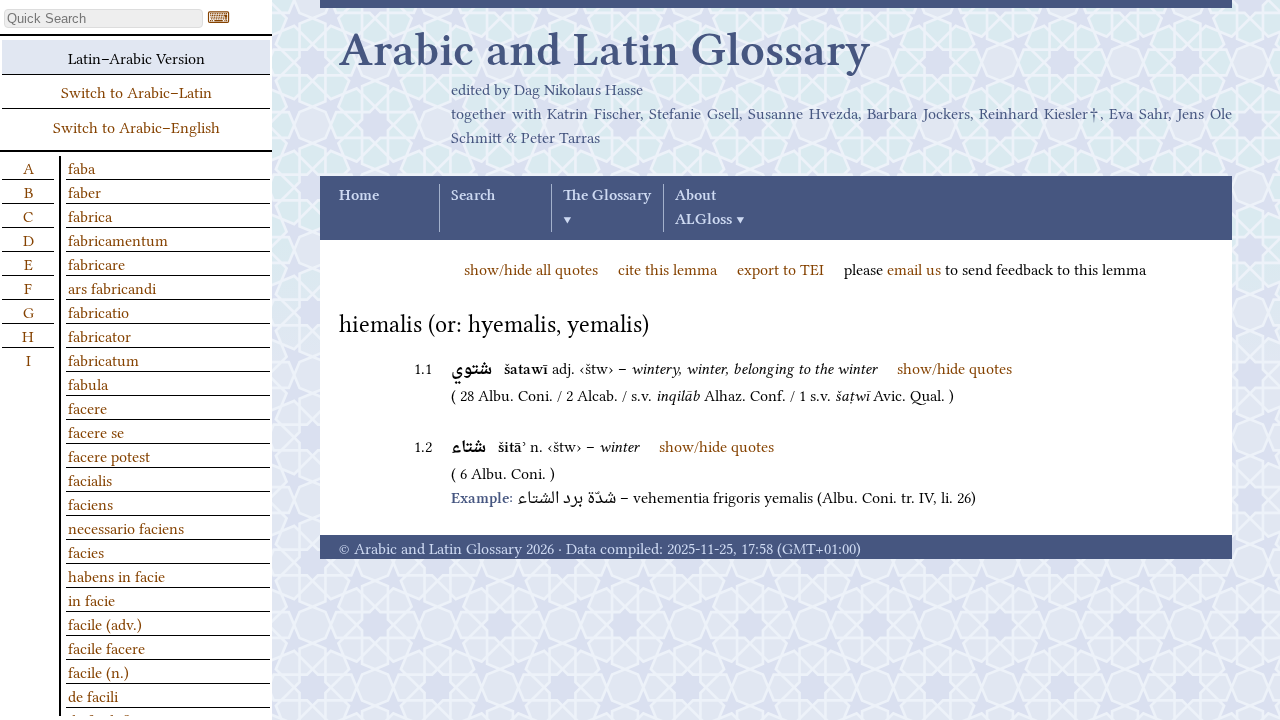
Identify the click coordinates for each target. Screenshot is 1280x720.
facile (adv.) (105, 623)
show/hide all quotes (531, 268)
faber (84, 191)
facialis (90, 479)
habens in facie (116, 575)
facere (87, 407)
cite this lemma (667, 268)
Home (359, 196)
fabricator (99, 335)
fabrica (90, 215)
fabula (88, 383)
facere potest (109, 455)
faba (81, 167)
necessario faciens (126, 527)
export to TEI (780, 268)
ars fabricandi (112, 287)
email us (914, 268)
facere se (96, 431)
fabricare (96, 263)
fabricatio (98, 311)
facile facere (106, 647)
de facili (93, 695)
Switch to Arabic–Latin (136, 91)
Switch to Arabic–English (136, 126)
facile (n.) (98, 671)
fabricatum (103, 359)
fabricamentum (118, 239)
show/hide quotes (954, 367)
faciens (90, 503)
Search (473, 196)
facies (86, 551)
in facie (91, 599)
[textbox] (103, 18)
